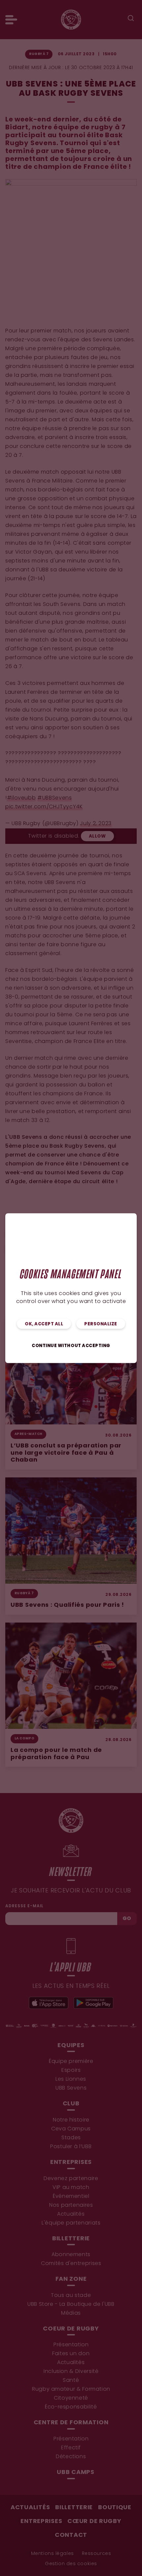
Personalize (101, 1324)
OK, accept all (44, 1324)
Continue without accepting (71, 1346)
